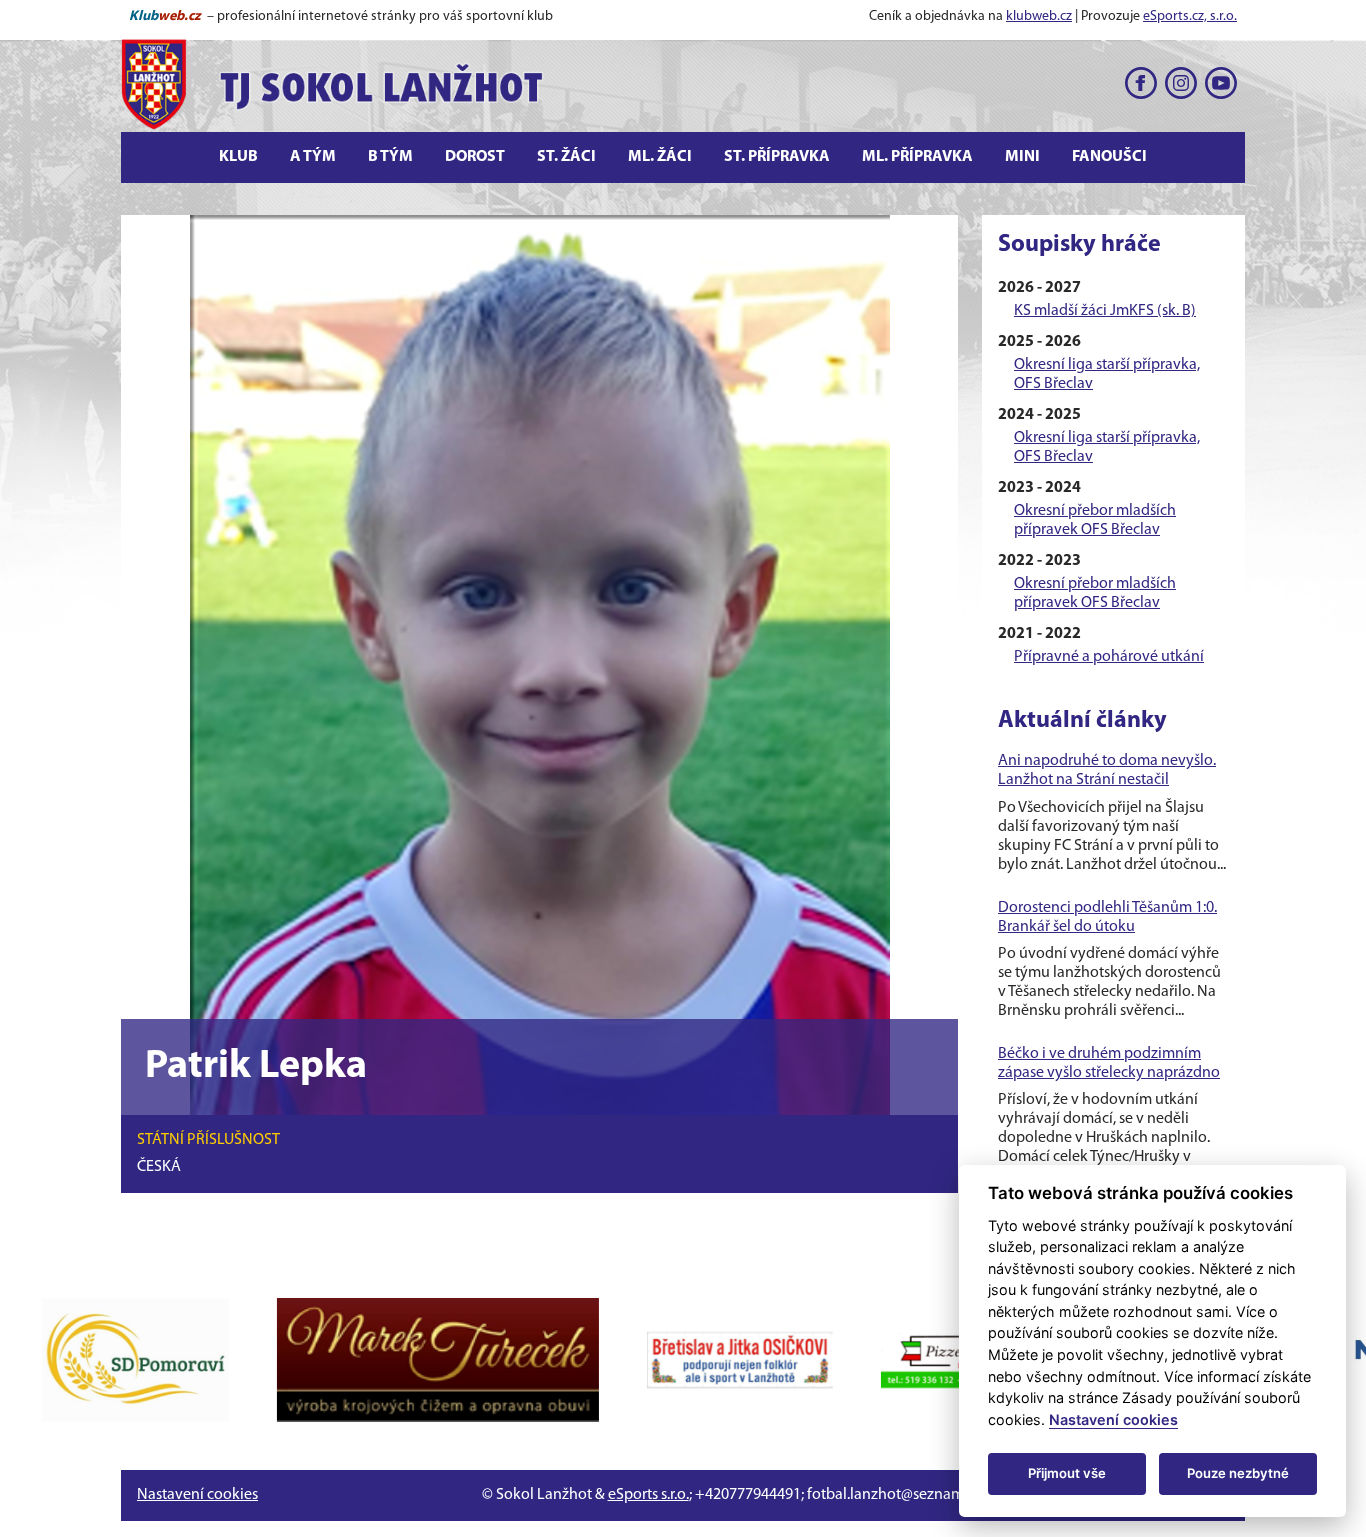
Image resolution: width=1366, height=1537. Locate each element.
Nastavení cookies (197, 1495)
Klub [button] (238, 157)
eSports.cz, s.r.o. (1190, 16)
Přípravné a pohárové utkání (1109, 657)
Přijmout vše (1067, 1473)
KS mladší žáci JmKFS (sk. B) (1105, 311)
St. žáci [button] (566, 157)
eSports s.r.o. (648, 1495)
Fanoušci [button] (1109, 157)
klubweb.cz (1039, 16)
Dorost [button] (475, 157)
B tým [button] (390, 157)
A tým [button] (313, 157)
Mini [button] (1022, 157)
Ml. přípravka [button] (917, 157)
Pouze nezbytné (1238, 1473)
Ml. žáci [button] (660, 157)
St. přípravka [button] (777, 157)
